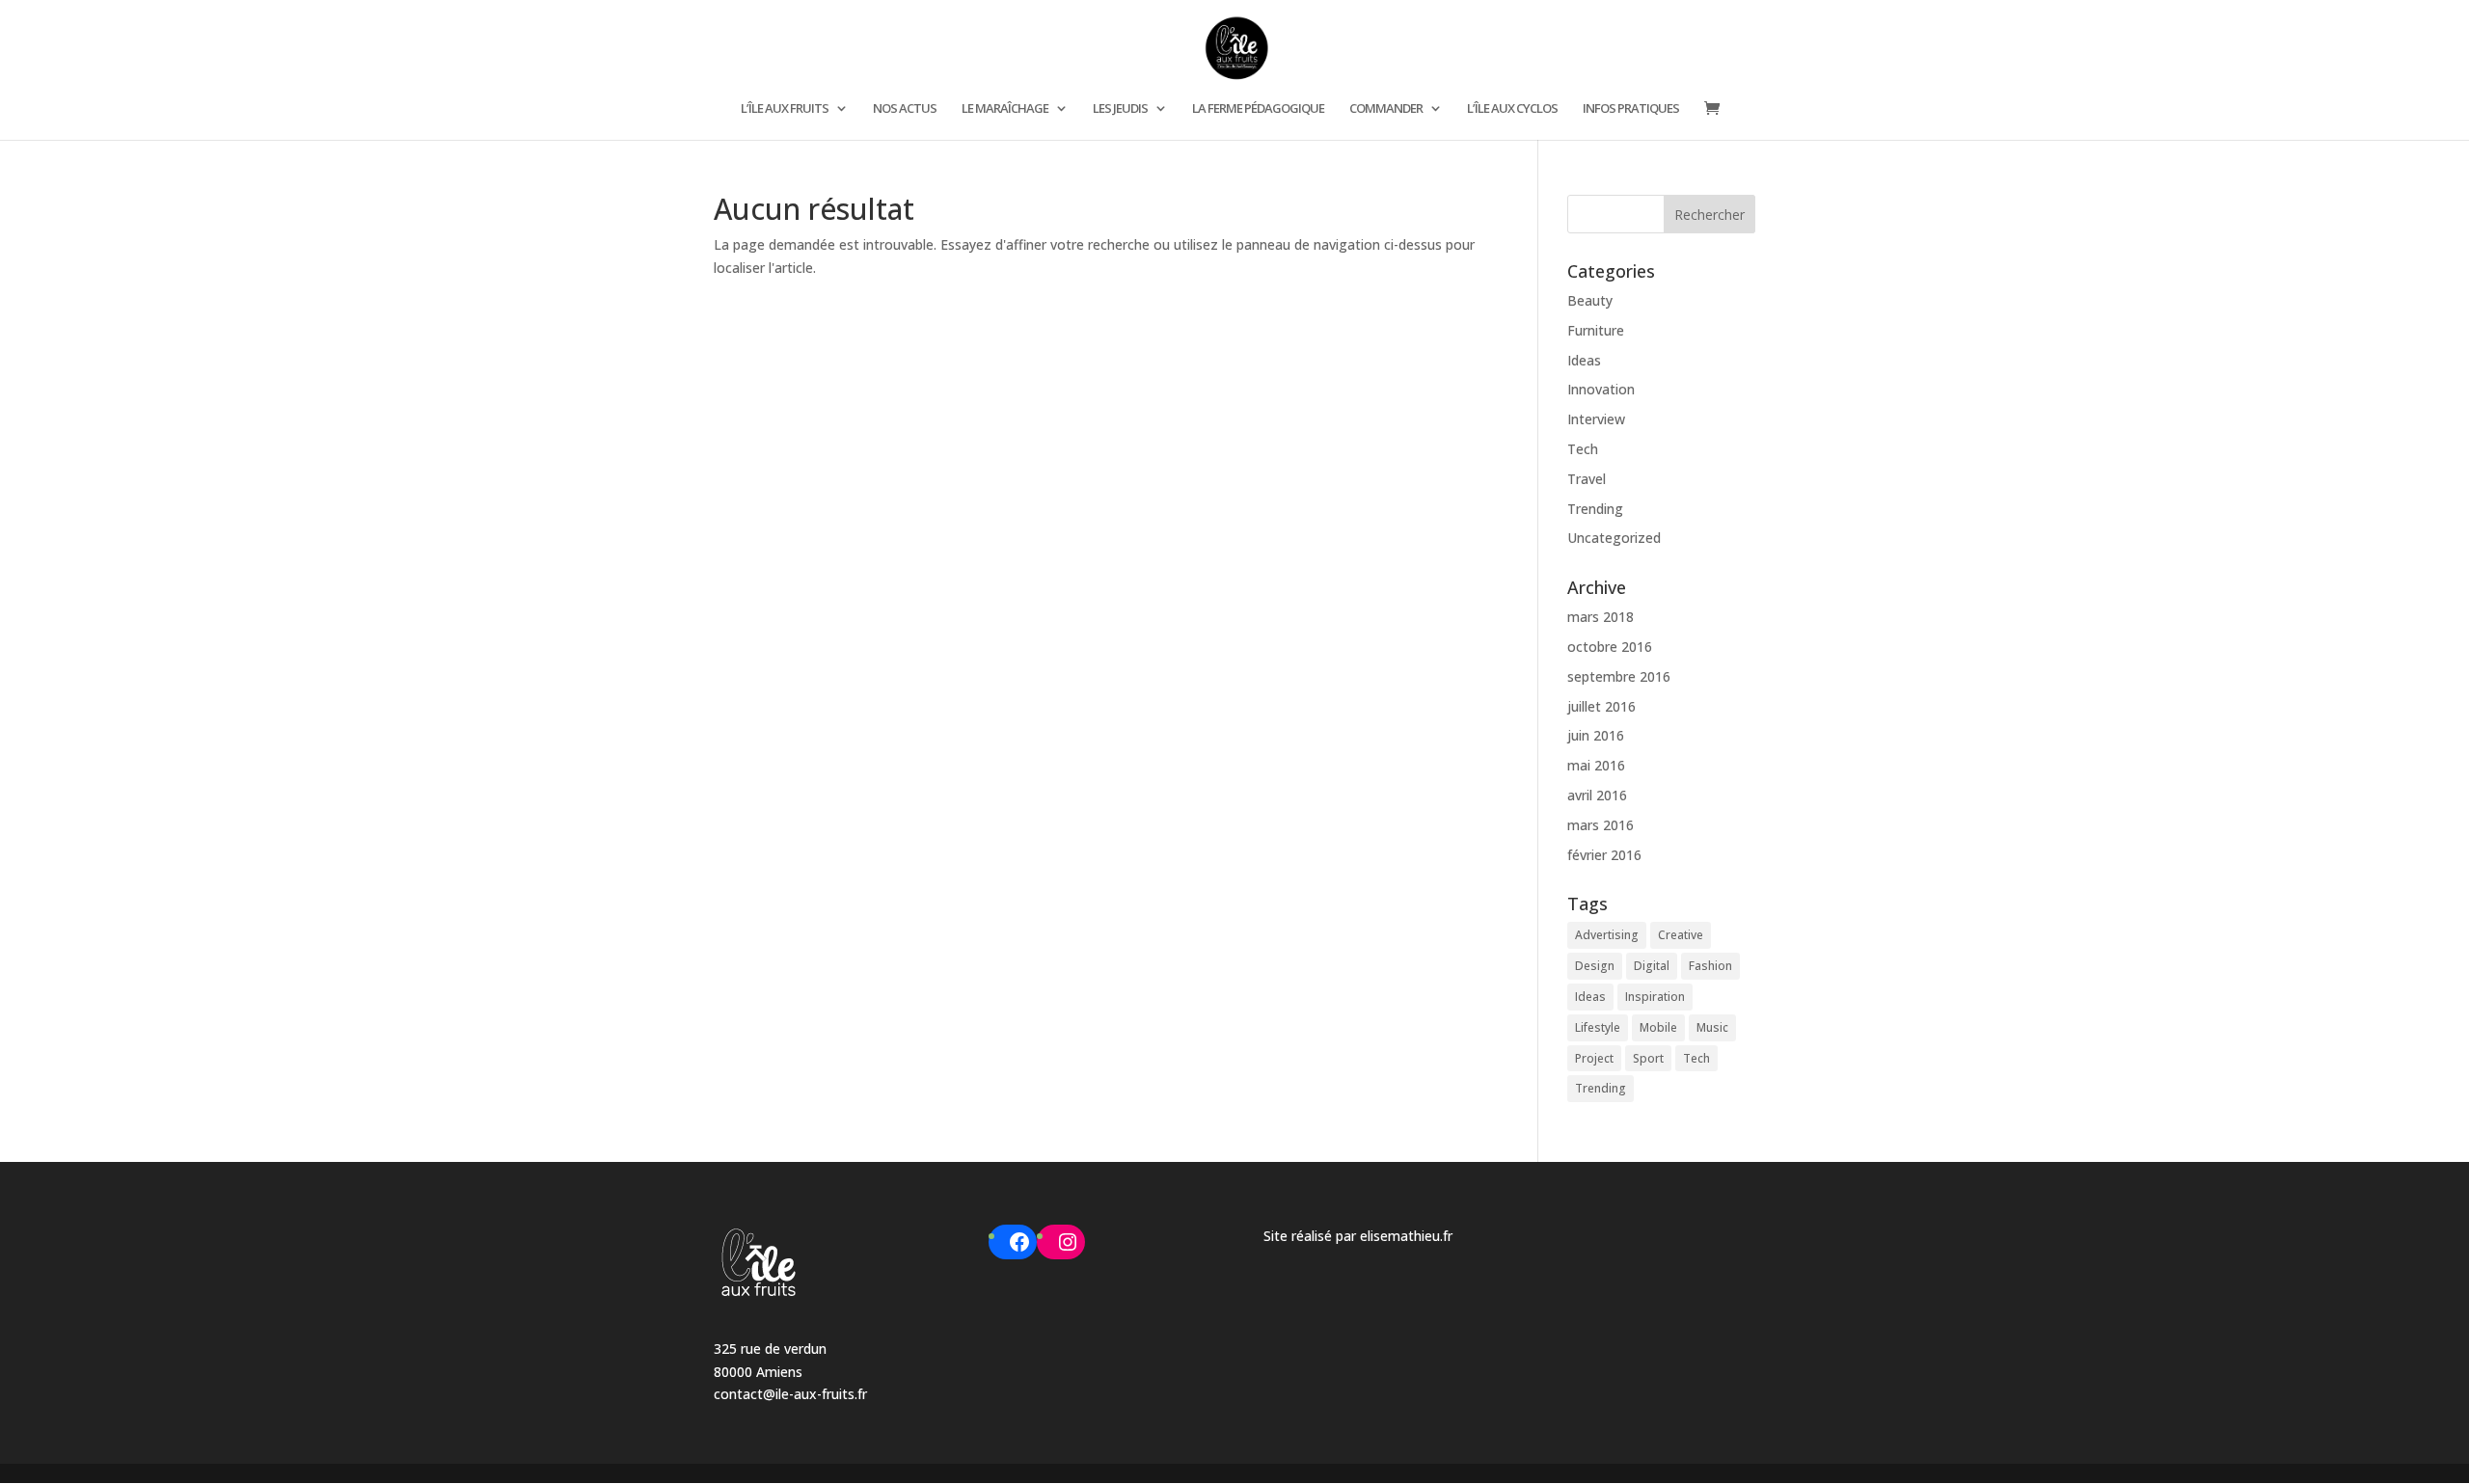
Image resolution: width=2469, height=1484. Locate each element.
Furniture (1596, 330)
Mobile (1658, 1027)
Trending (1595, 509)
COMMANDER (1386, 109)
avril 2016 (1597, 795)
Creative (1681, 935)
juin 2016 (1596, 735)
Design (1595, 966)
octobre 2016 (1610, 647)
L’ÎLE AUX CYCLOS (1512, 109)
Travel (1587, 479)
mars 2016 (1601, 825)
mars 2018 (1601, 617)
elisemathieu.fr (1406, 1236)
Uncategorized (1614, 538)
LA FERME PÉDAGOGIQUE (1258, 109)
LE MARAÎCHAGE (1005, 109)
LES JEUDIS (1120, 109)
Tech (1583, 449)
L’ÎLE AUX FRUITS (785, 109)
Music (1712, 1027)
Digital (1652, 966)
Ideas (1584, 360)
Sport (1648, 1058)
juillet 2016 (1601, 706)
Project (1594, 1058)
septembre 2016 (1619, 676)
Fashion (1710, 966)
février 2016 (1604, 855)
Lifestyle (1598, 1027)
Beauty (1590, 300)
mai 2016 (1596, 765)
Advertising (1607, 935)
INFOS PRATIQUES (1631, 109)
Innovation (1601, 389)
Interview (1596, 419)
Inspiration (1655, 997)
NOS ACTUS (905, 109)
